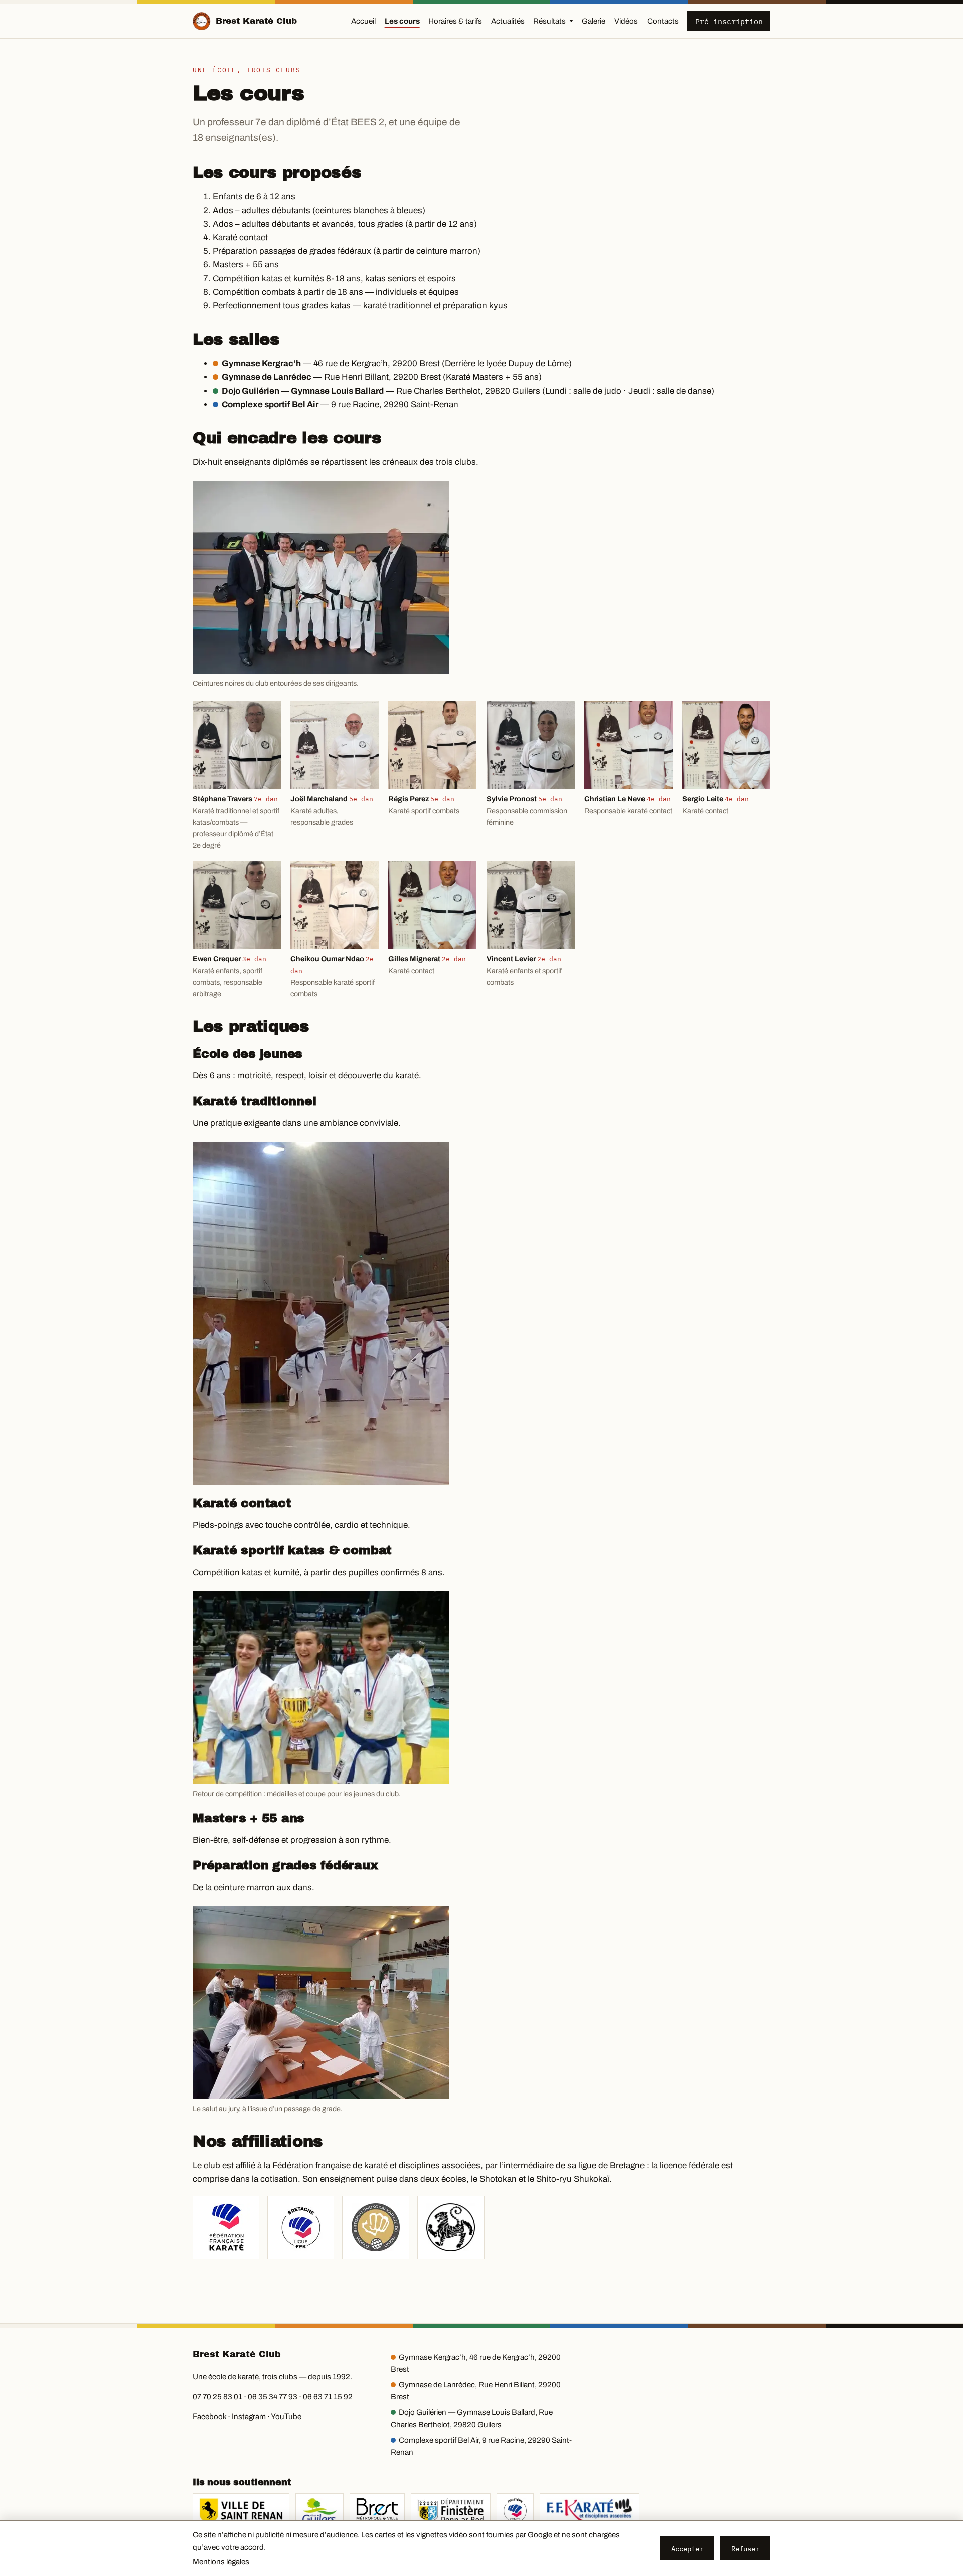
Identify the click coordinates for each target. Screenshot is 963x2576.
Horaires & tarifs (455, 21)
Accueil (363, 21)
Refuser (745, 2549)
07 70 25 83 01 (217, 2397)
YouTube (286, 2417)
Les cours (402, 21)
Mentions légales (221, 2562)
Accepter (687, 2549)
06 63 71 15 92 (328, 2397)
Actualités (508, 21)
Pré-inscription (729, 21)
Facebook (209, 2417)
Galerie (594, 21)
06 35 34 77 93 (273, 2397)
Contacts (663, 21)
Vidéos (626, 21)
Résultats (549, 21)
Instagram (249, 2417)
